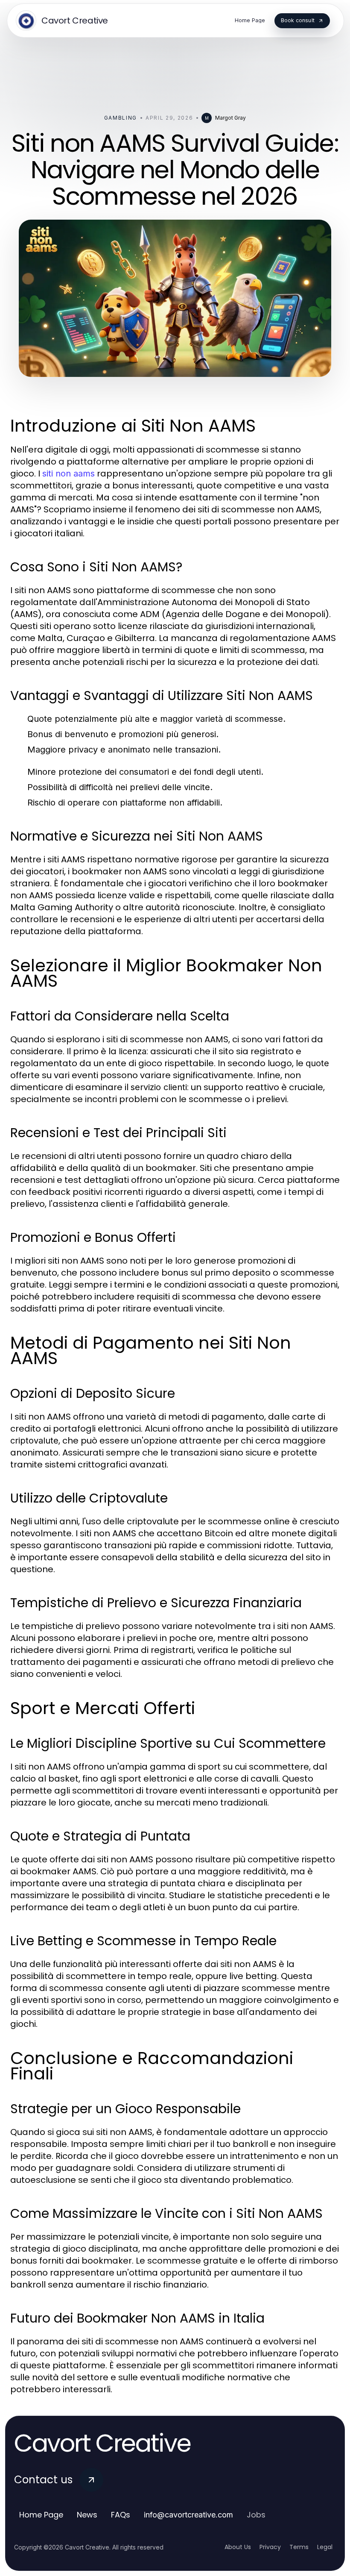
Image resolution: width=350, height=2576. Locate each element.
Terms (299, 2547)
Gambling (121, 118)
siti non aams (69, 473)
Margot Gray (230, 118)
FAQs (121, 2515)
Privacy (270, 2547)
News (87, 2515)
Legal (325, 2547)
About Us (238, 2547)
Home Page (41, 2515)
